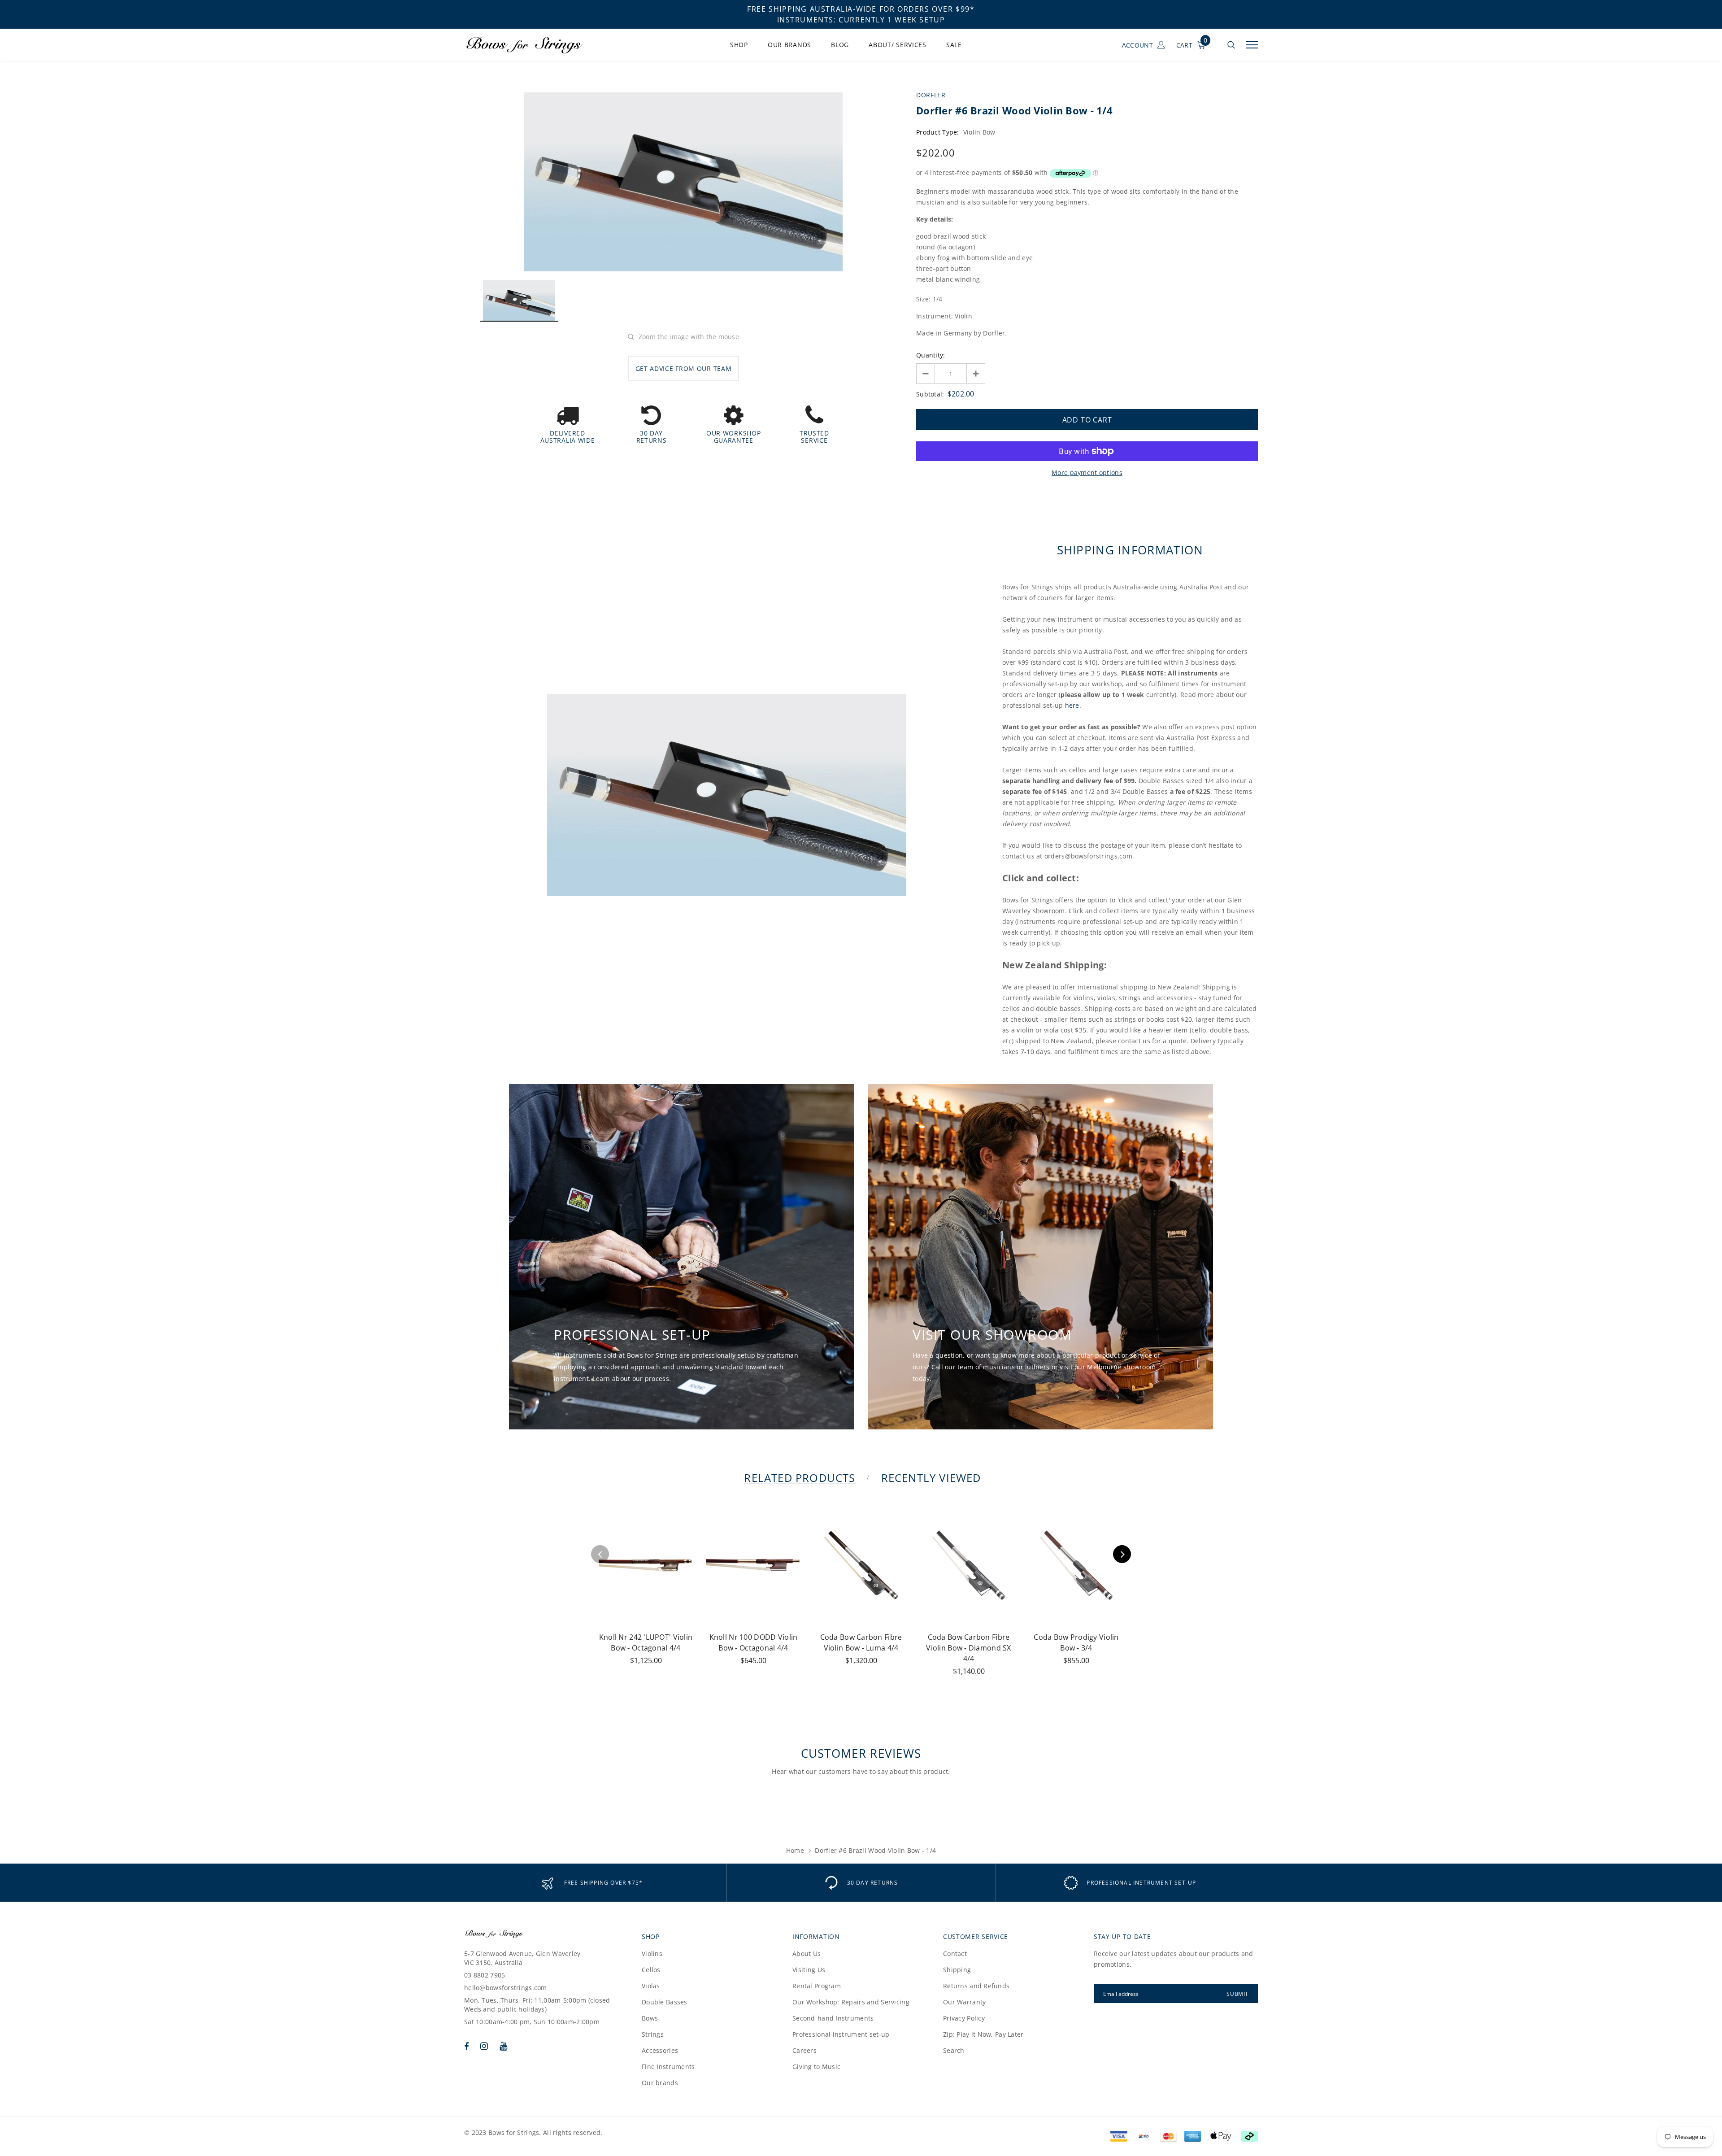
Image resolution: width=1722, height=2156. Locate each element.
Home (795, 1850)
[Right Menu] (1252, 45)
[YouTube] (503, 2046)
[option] (683, 182)
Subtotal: (930, 394)
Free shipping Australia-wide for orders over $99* (861, 9)
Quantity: (931, 355)
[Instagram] (484, 2046)
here (1072, 705)
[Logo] (533, 45)
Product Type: (938, 132)
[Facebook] (466, 2046)
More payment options (1087, 473)
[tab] (798, 1478)
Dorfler (931, 95)
